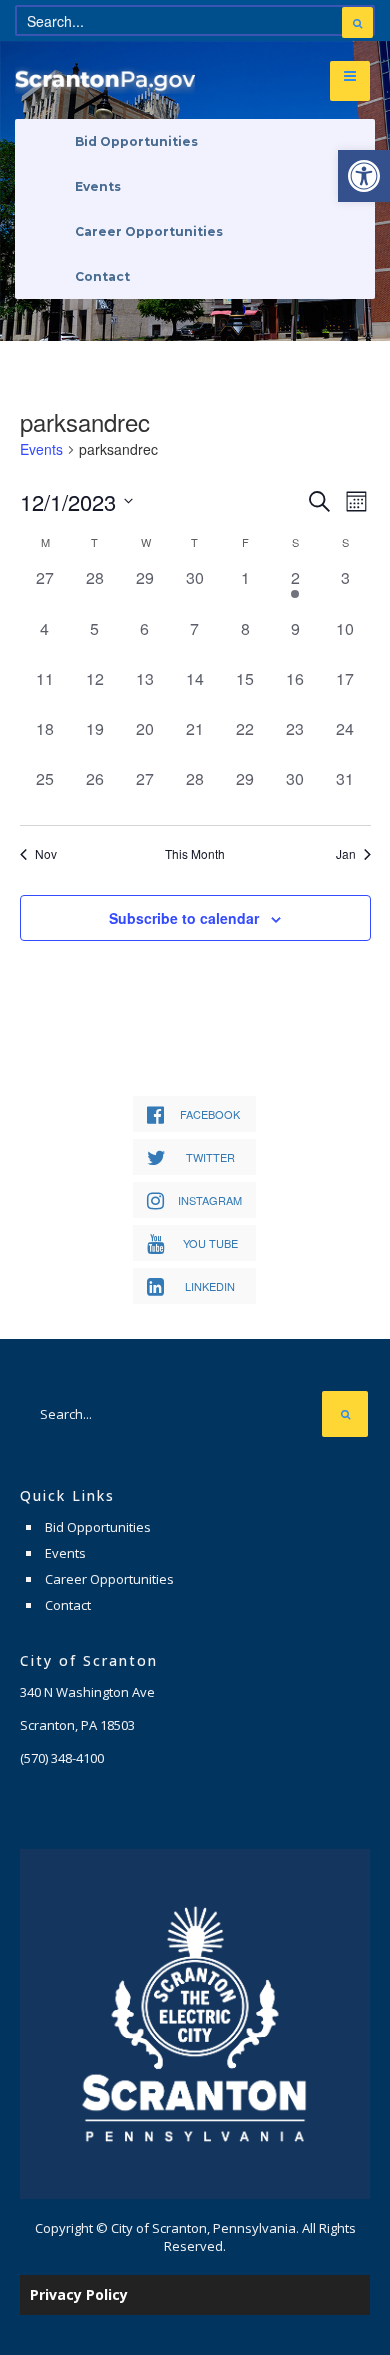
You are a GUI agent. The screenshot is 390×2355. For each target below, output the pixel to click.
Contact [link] (102, 276)
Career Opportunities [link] (149, 231)
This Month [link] (195, 854)
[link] (364, 176)
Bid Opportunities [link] (136, 141)
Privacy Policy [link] (79, 2294)
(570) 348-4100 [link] (62, 1758)
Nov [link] (46, 854)
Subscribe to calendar (184, 918)
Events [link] (98, 186)
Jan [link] (346, 854)
